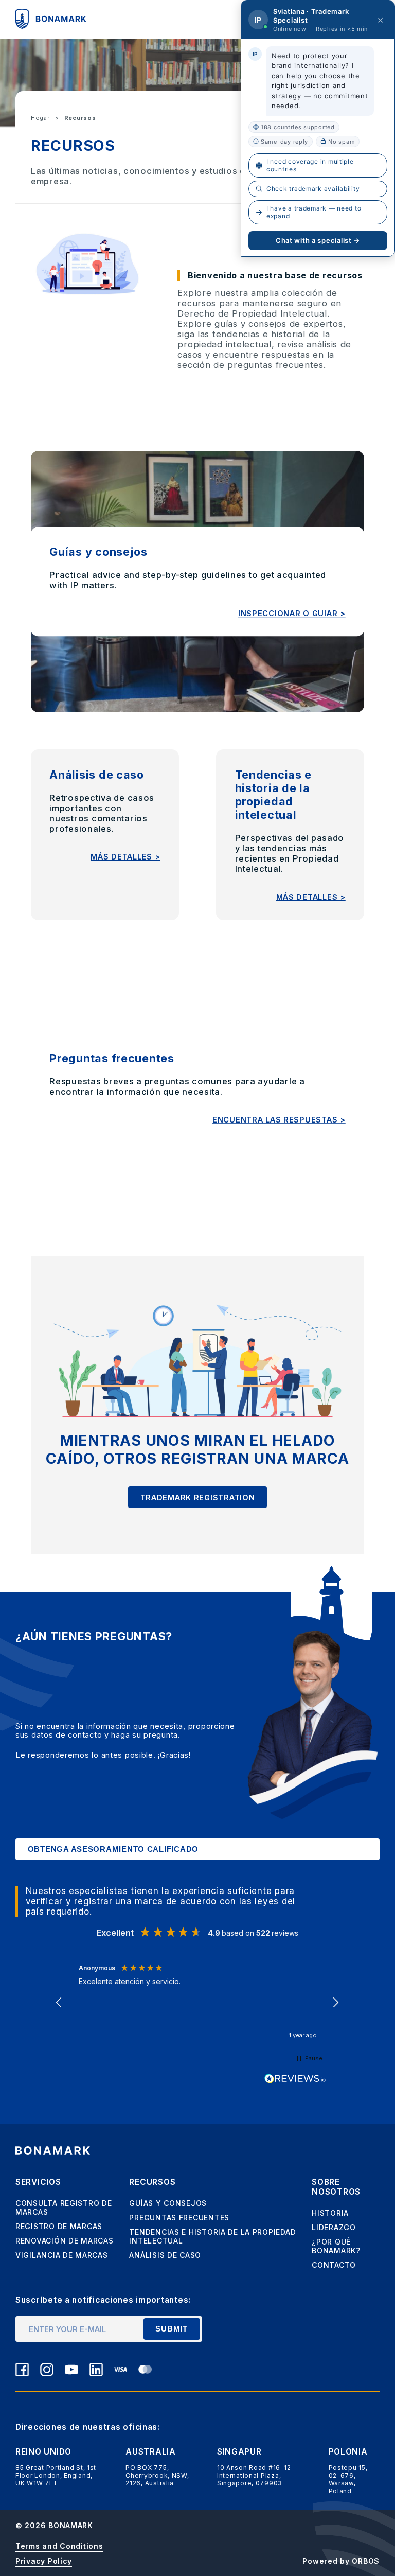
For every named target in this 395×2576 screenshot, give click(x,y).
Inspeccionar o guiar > (292, 613)
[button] (60, 2003)
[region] (198, 2002)
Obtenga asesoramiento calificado (113, 1849)
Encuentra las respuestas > (279, 1120)
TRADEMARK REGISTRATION (198, 1497)
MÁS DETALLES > (125, 857)
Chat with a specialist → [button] (318, 240)
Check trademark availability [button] (313, 189)
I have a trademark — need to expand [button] (314, 212)
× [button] (381, 20)
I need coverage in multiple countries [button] (310, 165)
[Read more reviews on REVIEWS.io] (295, 2079)
